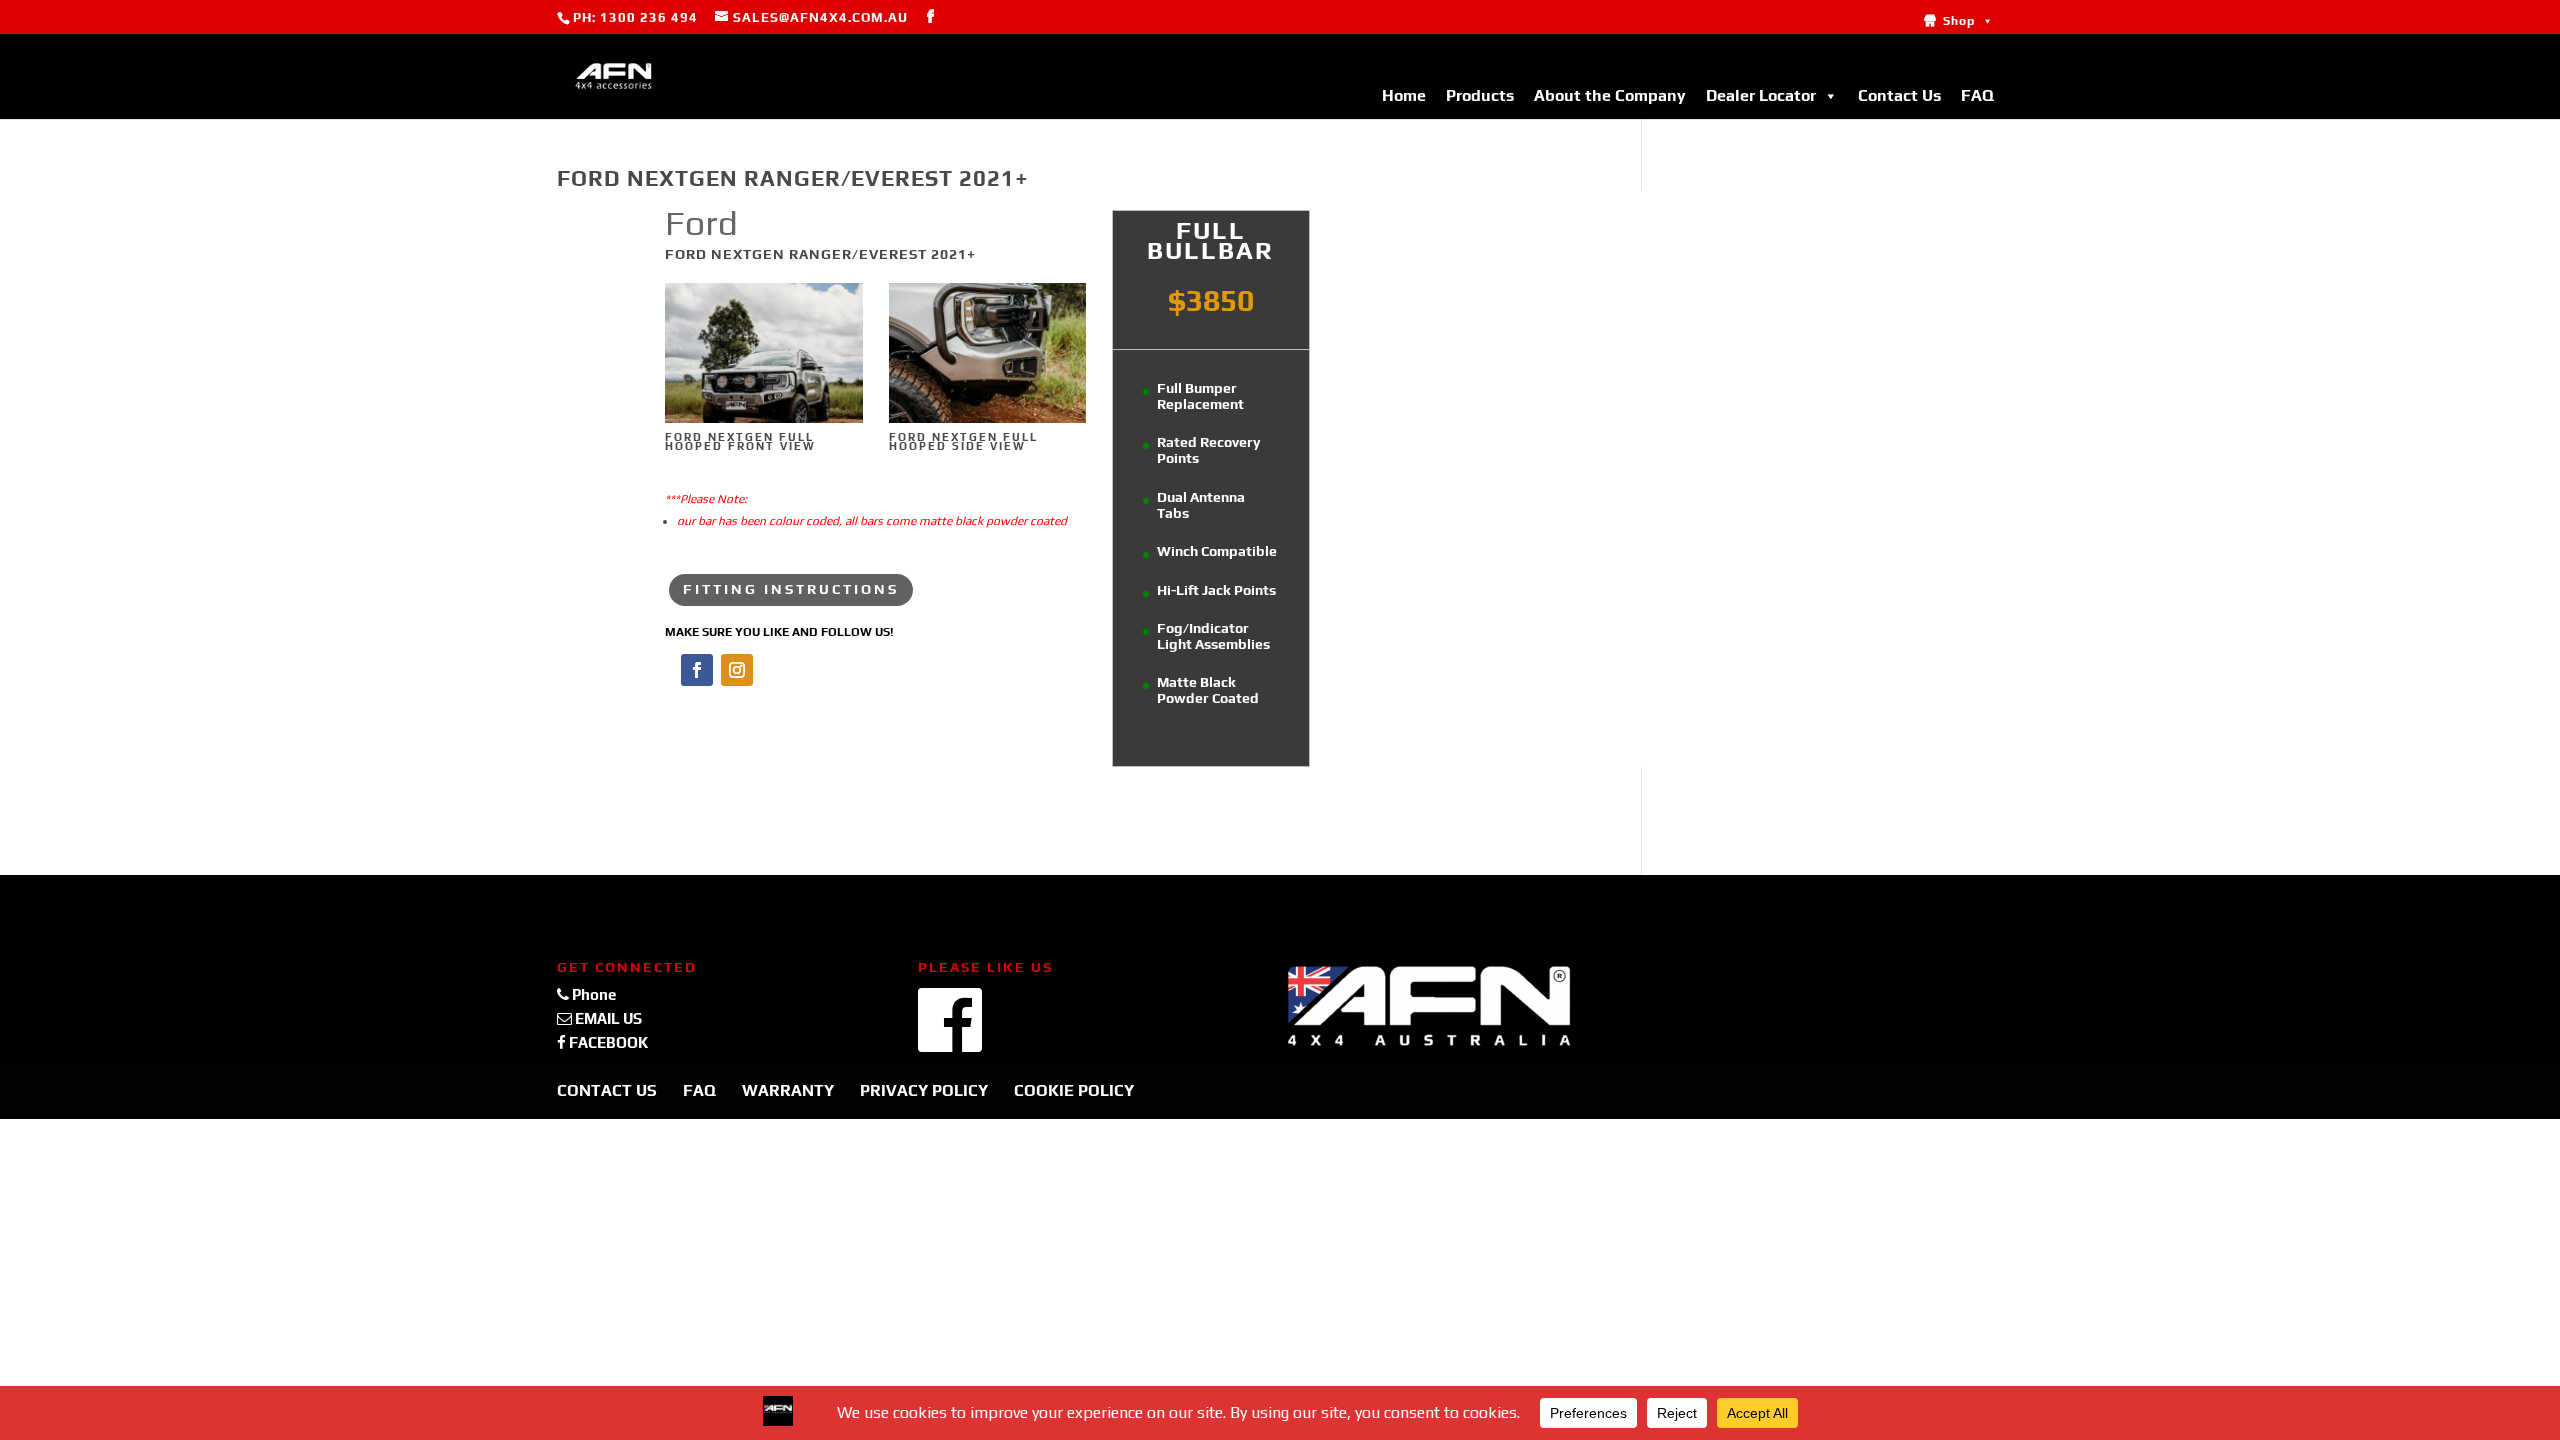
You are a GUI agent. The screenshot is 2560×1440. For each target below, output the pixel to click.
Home (1404, 95)
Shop (1959, 21)
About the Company (1610, 95)
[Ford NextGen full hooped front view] (764, 422)
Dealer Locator (1761, 95)
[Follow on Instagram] (737, 670)
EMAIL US (607, 1018)
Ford (701, 222)
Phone (592, 994)
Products (1480, 95)
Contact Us (1899, 95)
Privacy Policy (924, 1090)
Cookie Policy (1074, 1090)
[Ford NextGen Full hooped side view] (988, 422)
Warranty (788, 1090)
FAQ (1977, 95)
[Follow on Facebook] (697, 670)
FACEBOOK (607, 1042)
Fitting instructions (791, 589)
